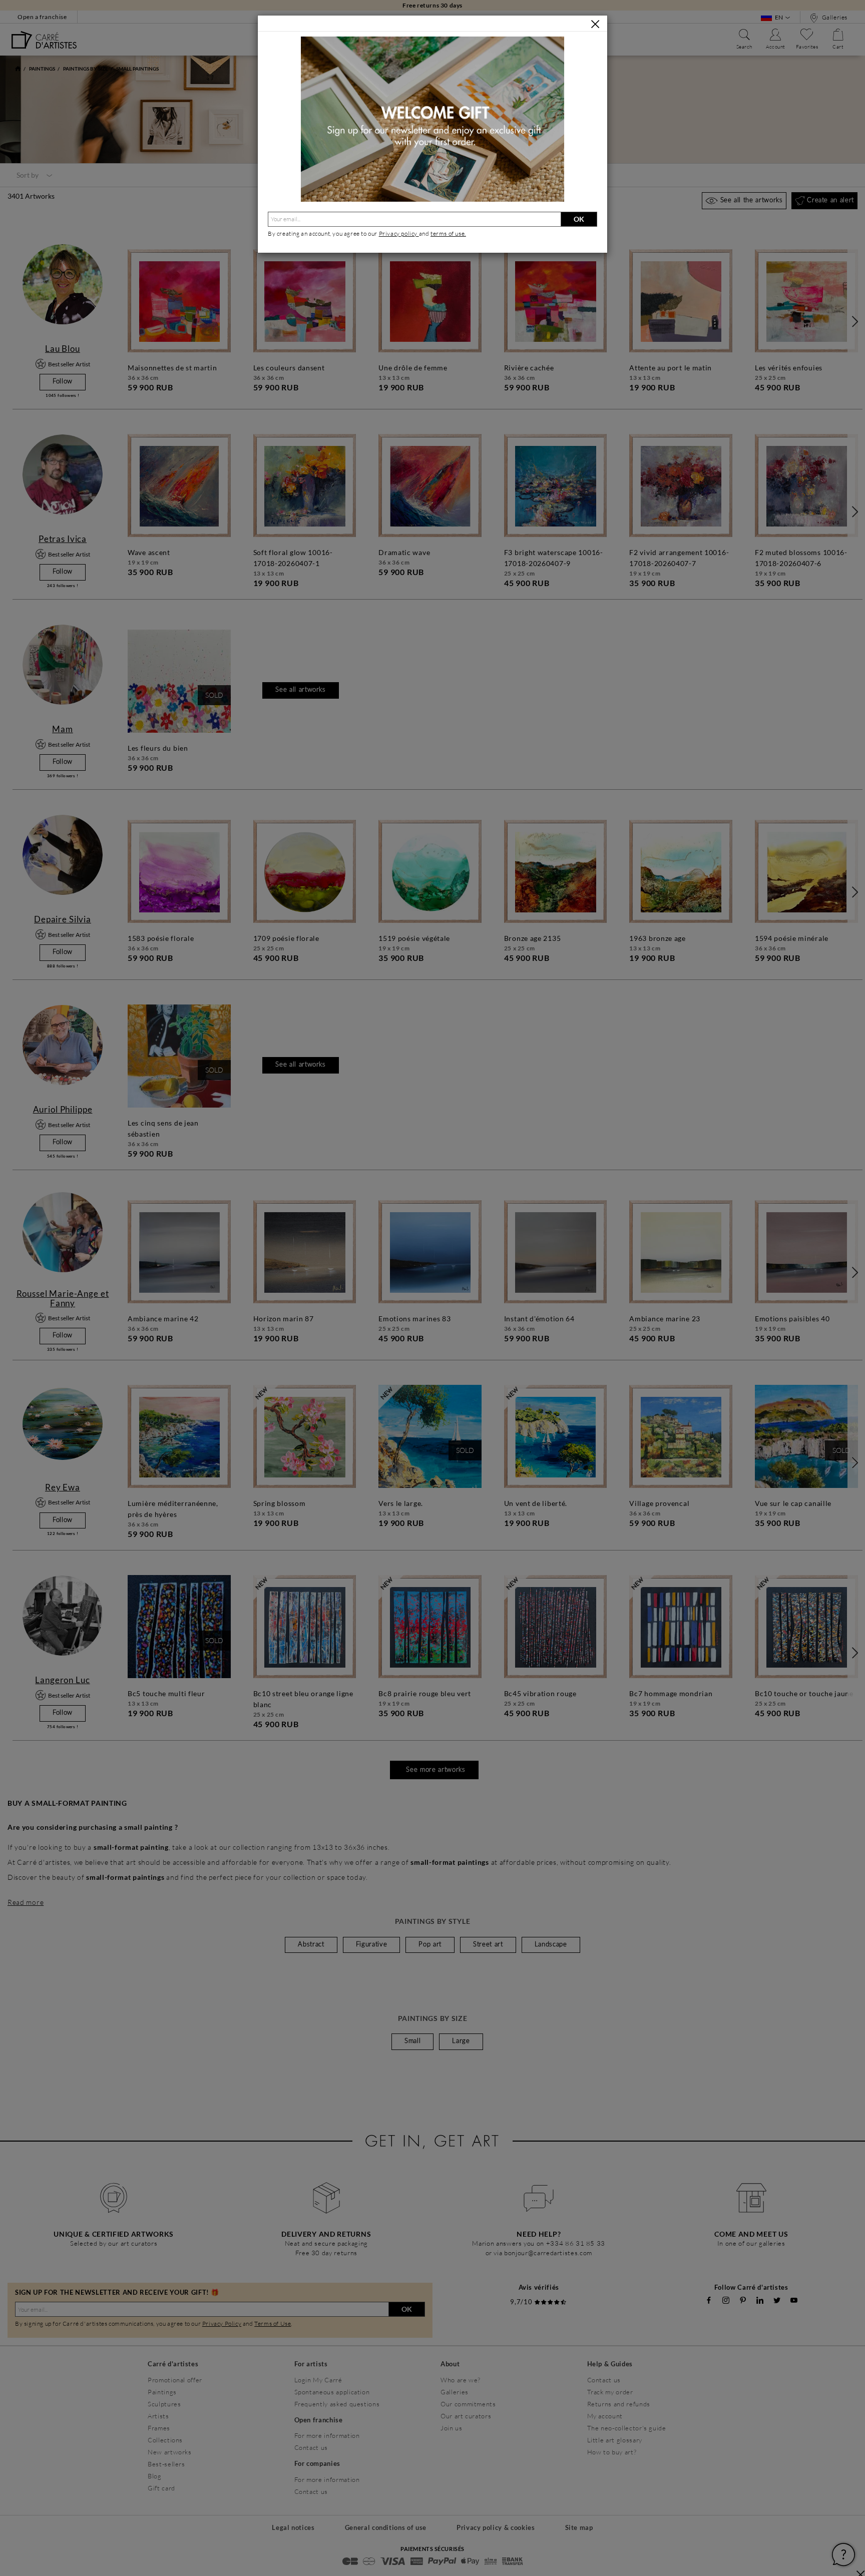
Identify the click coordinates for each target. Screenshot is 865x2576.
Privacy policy (399, 233)
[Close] (595, 24)
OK (579, 219)
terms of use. (448, 233)
